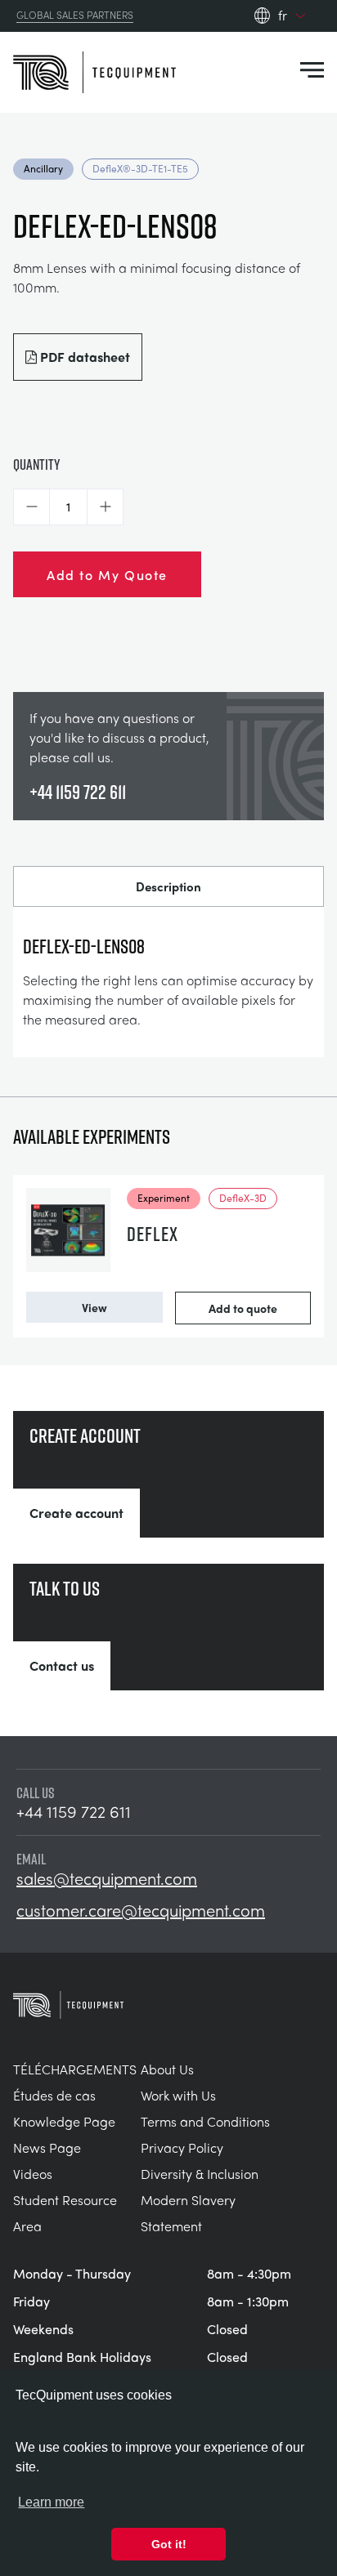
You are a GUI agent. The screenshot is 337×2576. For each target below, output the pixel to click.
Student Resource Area (65, 2213)
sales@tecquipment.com (107, 1878)
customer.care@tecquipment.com (141, 1910)
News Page (47, 2147)
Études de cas (54, 2095)
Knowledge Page (64, 2121)
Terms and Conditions (205, 2121)
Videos (33, 2174)
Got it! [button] (169, 2544)
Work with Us (178, 2095)
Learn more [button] (51, 2502)
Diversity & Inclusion (200, 2174)
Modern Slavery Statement (188, 2213)
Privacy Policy (182, 2147)
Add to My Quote (107, 574)
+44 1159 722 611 (78, 792)
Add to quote (243, 1308)
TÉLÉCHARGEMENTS (75, 2069)
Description (168, 886)
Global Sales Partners (75, 16)
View (94, 1307)
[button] (31, 507)
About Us (167, 2069)
